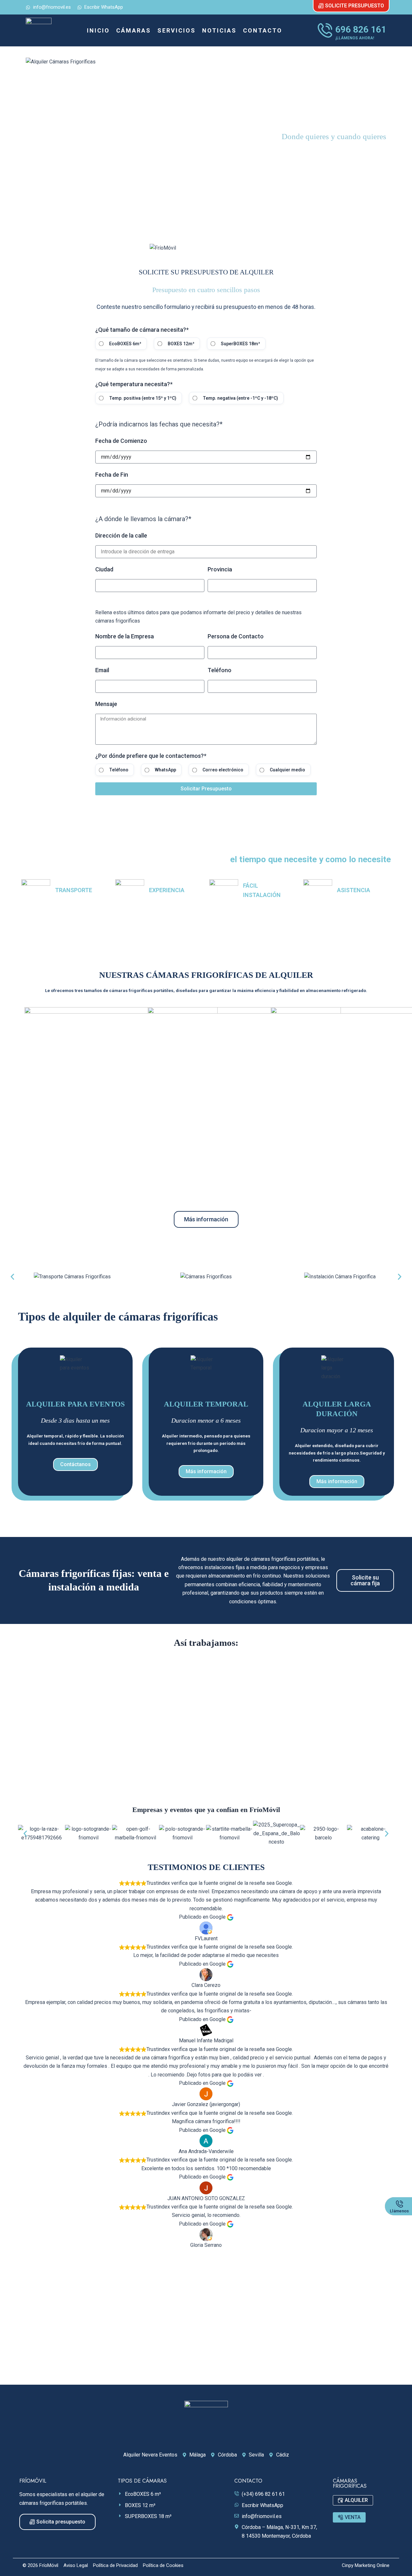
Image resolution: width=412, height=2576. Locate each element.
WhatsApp (165, 770)
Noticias (219, 30)
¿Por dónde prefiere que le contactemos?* (151, 756)
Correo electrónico (223, 770)
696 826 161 (361, 29)
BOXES (206, 1173)
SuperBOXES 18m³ (240, 344)
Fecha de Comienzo (121, 441)
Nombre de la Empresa (125, 636)
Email (102, 670)
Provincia (220, 569)
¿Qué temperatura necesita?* (134, 384)
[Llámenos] (399, 2204)
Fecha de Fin (112, 475)
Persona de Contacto (236, 636)
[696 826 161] (325, 30)
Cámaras (134, 30)
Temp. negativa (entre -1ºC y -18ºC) (240, 398)
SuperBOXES (329, 1173)
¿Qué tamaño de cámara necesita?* (142, 330)
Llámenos (399, 2211)
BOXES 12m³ (181, 344)
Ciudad (104, 569)
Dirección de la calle (121, 536)
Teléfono (220, 670)
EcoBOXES (83, 1173)
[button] (12, 1277)
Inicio (98, 30)
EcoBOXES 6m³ (125, 344)
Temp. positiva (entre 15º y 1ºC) (143, 398)
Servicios (177, 30)
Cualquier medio (287, 770)
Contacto (263, 30)
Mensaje (106, 704)
